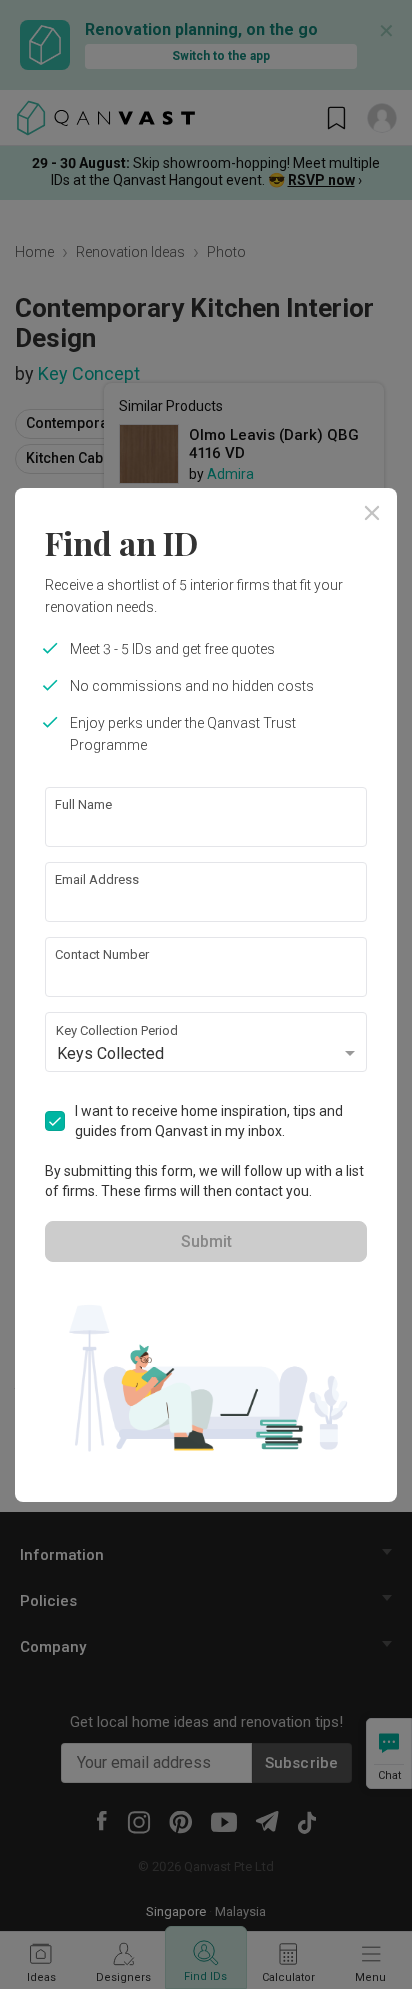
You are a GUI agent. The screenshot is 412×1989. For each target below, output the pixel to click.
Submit (206, 1241)
